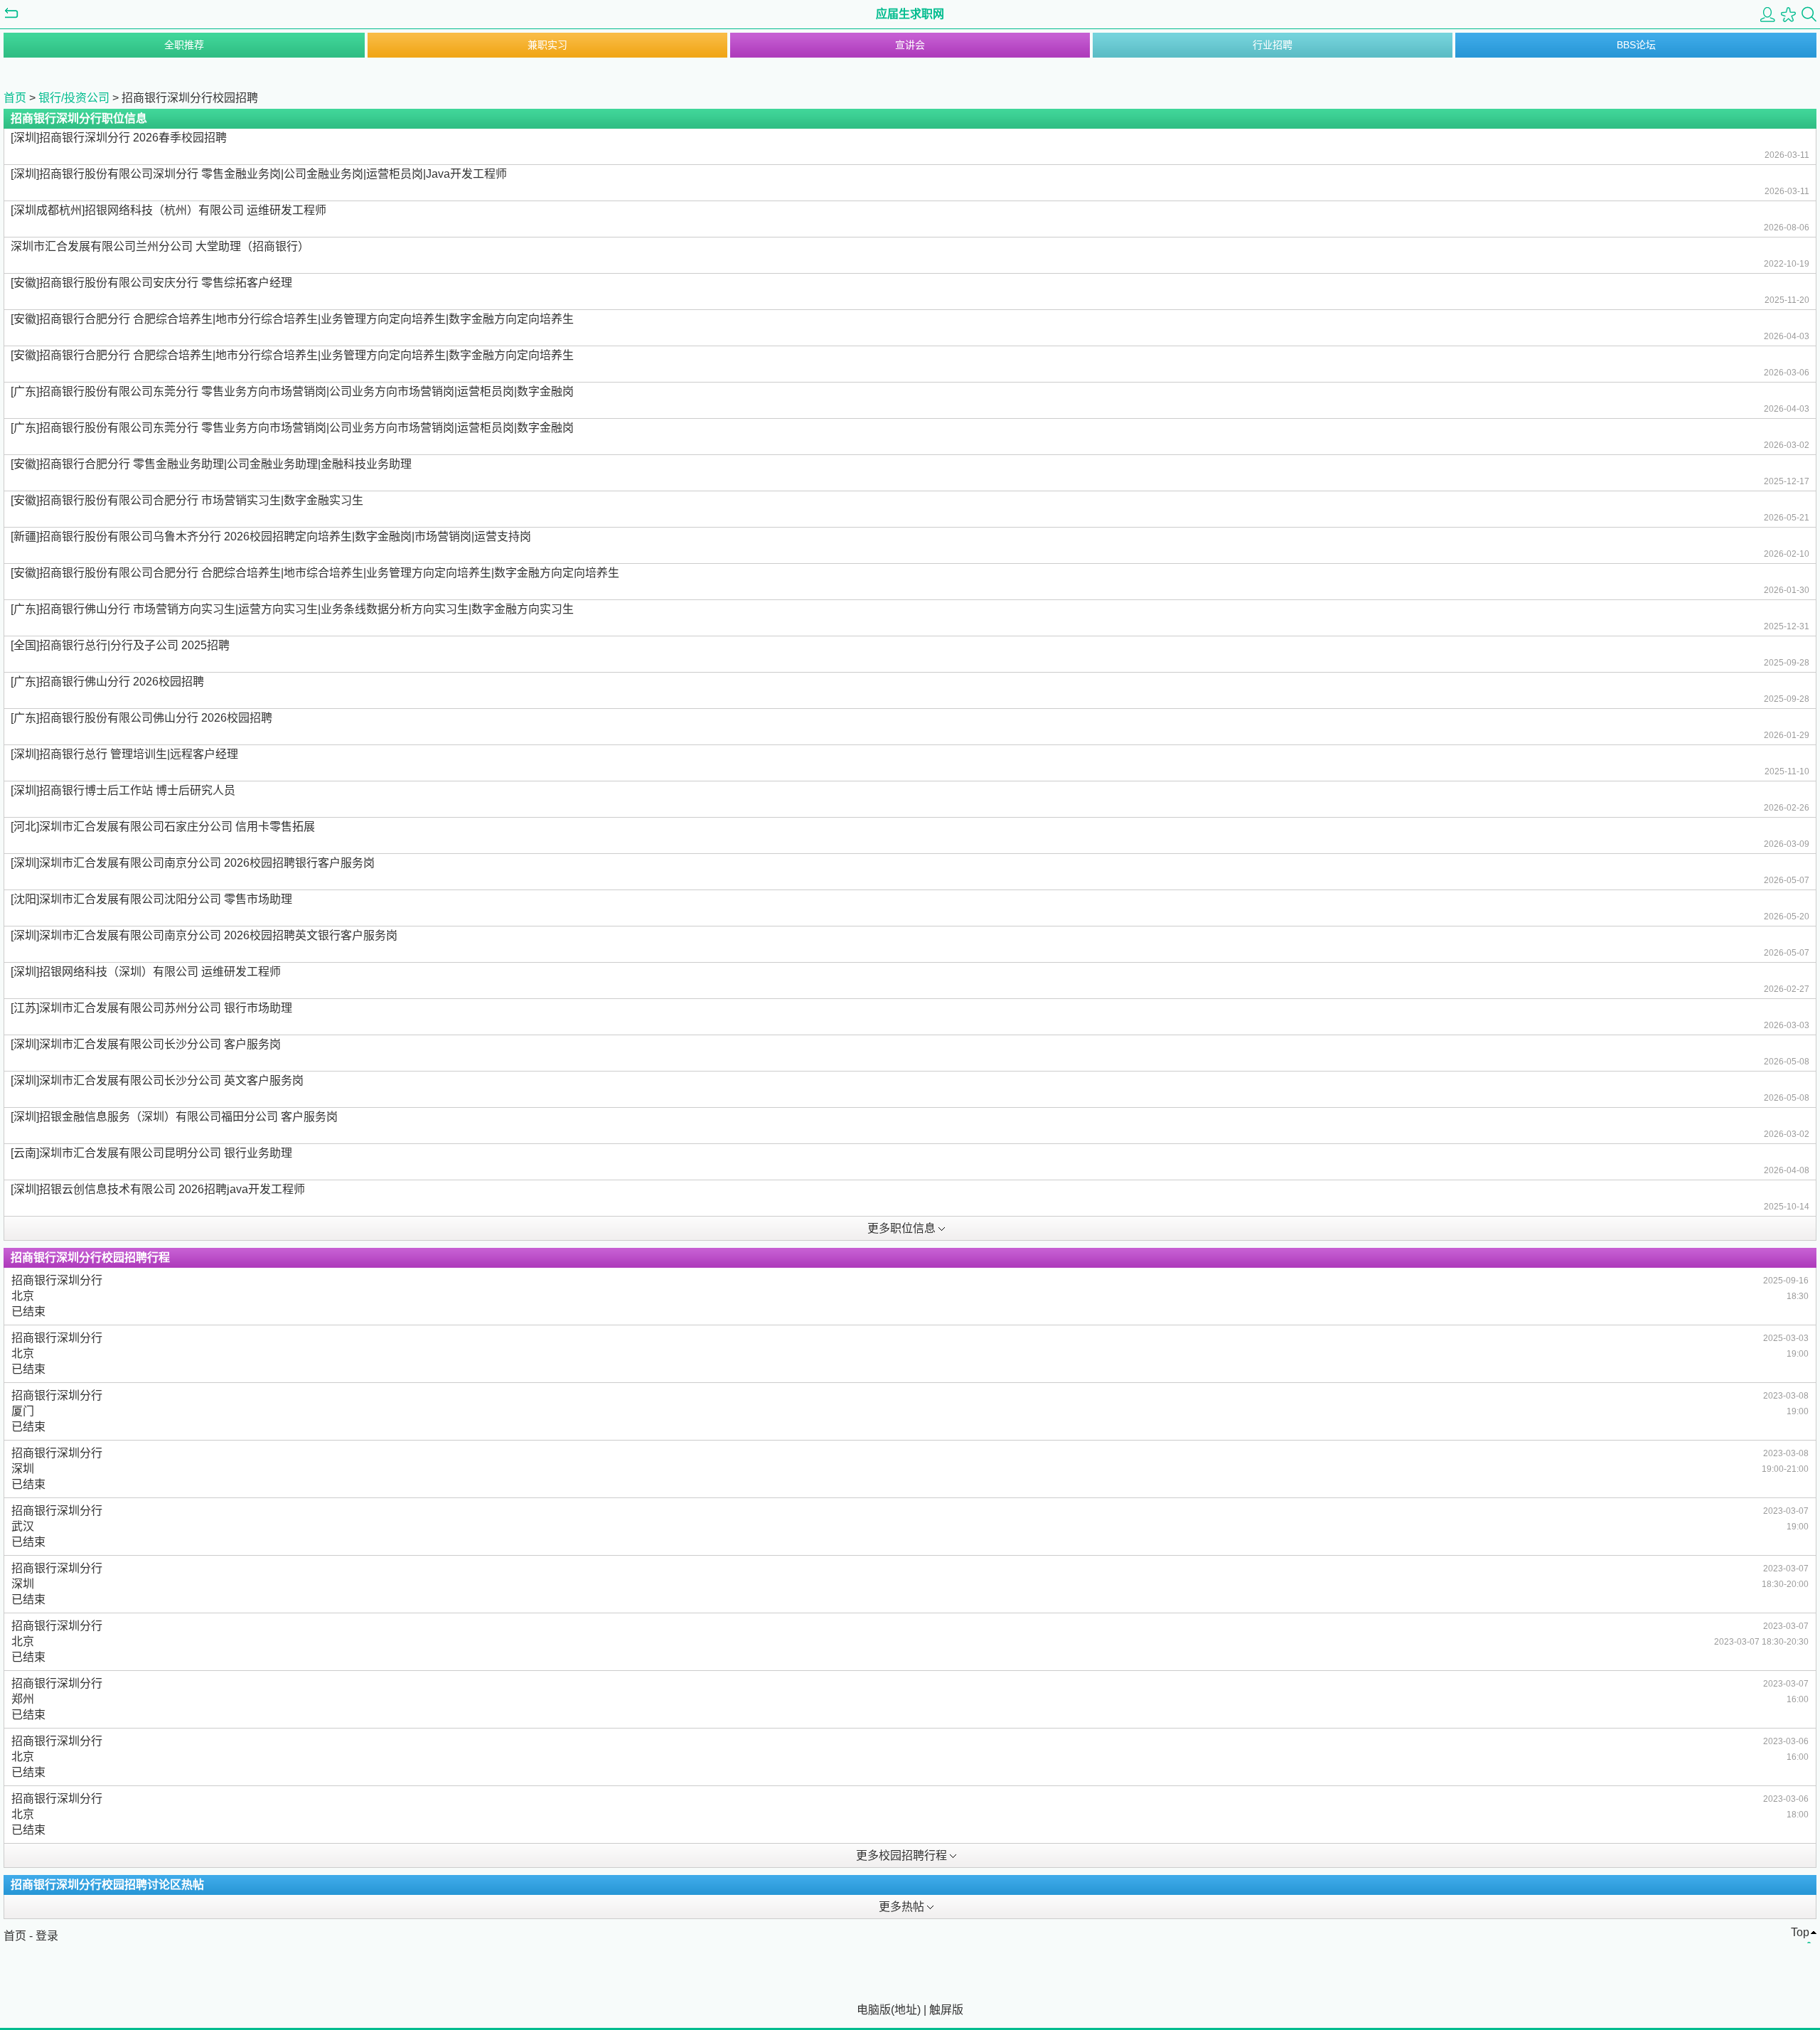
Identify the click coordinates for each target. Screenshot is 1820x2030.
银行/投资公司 (74, 98)
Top (1800, 1932)
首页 (15, 98)
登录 (47, 1936)
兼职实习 (547, 45)
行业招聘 (1273, 45)
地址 (906, 2010)
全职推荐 (184, 45)
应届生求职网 (910, 14)
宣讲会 (910, 45)
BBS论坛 (1636, 45)
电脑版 (874, 2010)
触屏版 (946, 2010)
